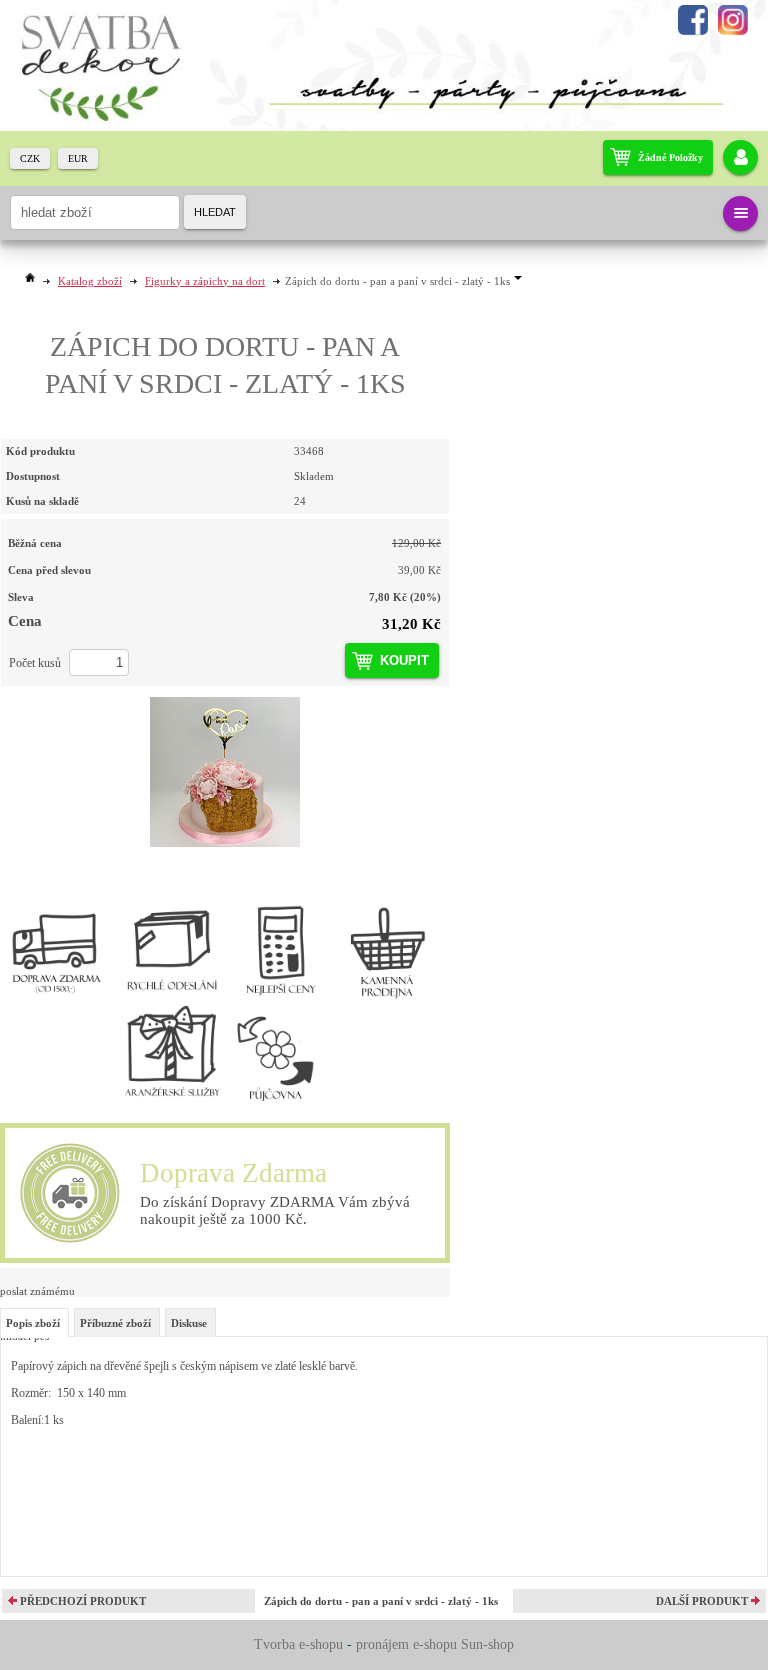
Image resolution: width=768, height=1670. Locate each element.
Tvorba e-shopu (298, 1644)
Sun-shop (487, 1644)
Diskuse (189, 1323)
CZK (30, 158)
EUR (78, 158)
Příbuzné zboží (115, 1323)
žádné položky (670, 157)
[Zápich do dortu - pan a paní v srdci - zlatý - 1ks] (225, 772)
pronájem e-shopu (406, 1644)
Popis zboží (33, 1323)
